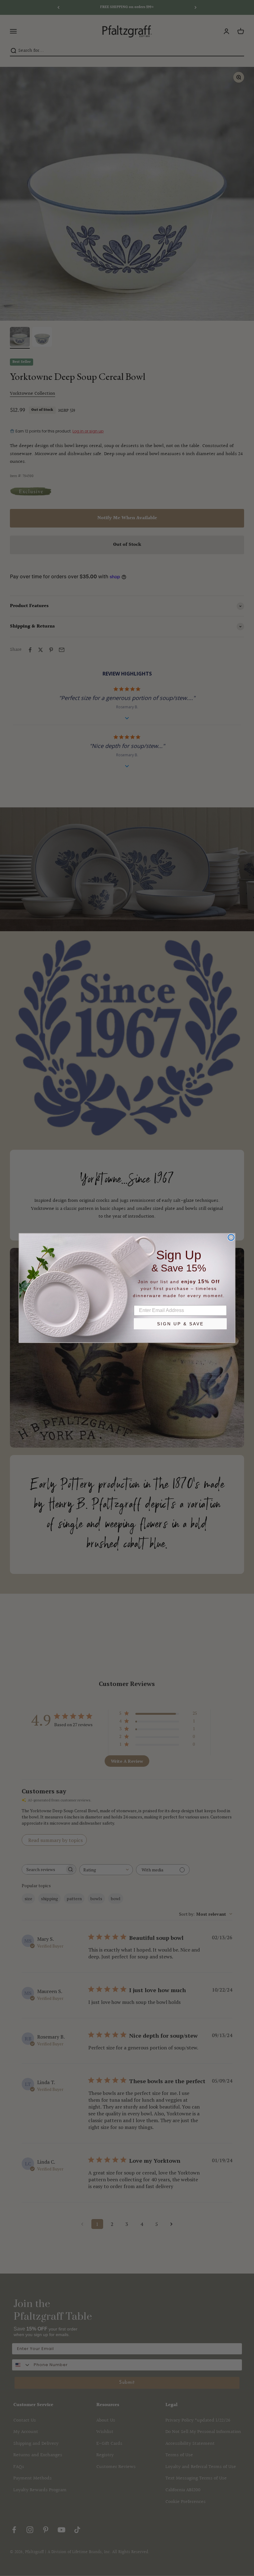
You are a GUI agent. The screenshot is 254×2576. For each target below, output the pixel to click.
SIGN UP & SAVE (180, 1324)
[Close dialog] (231, 1237)
